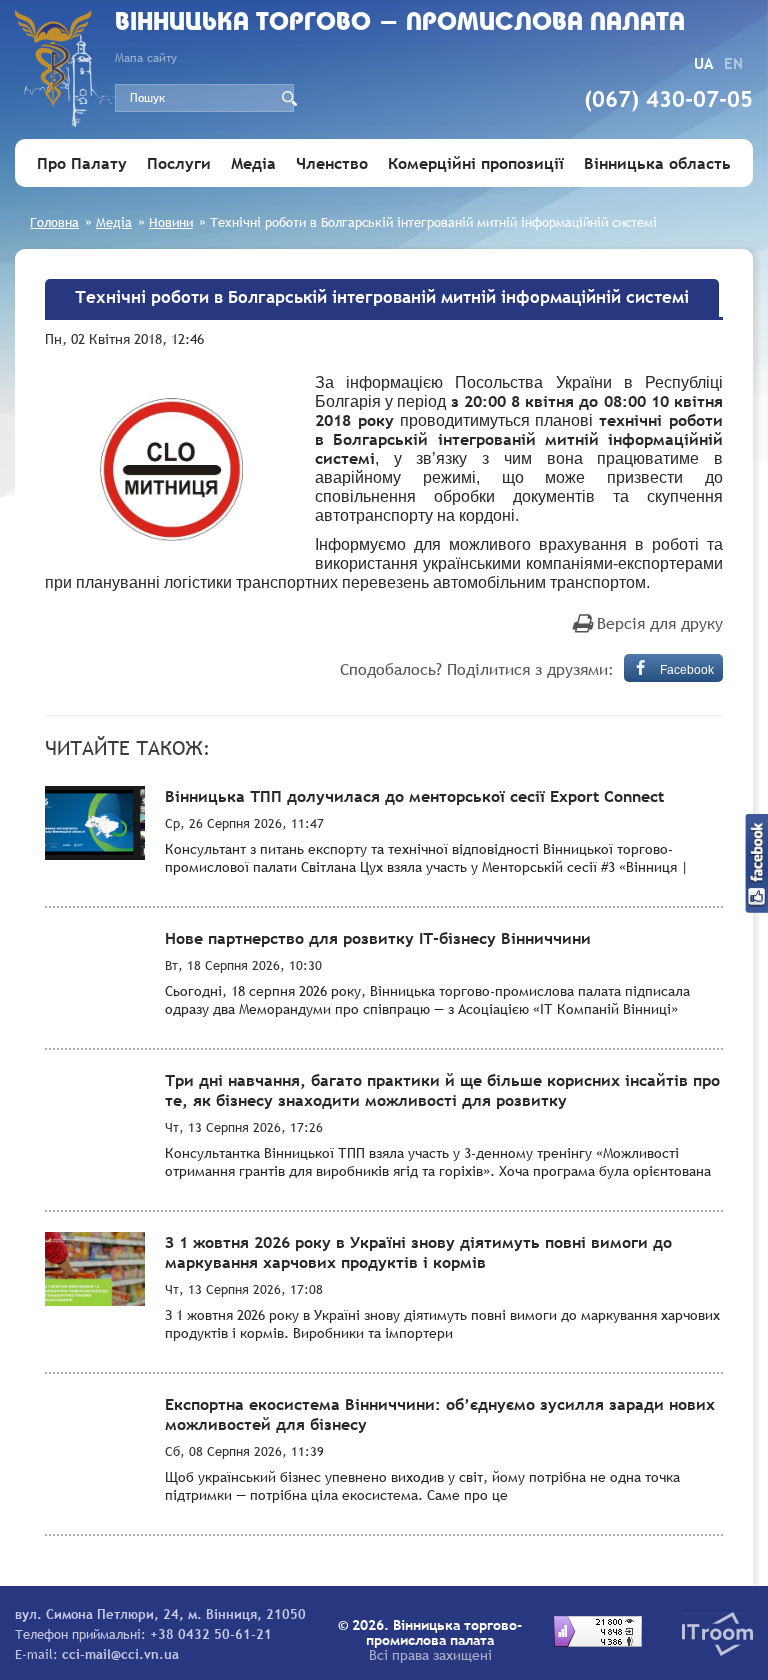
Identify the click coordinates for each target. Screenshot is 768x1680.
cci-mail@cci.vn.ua (120, 1654)
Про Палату (82, 163)
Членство (332, 163)
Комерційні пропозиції (476, 163)
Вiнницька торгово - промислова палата (400, 23)
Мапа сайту (146, 58)
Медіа (253, 163)
